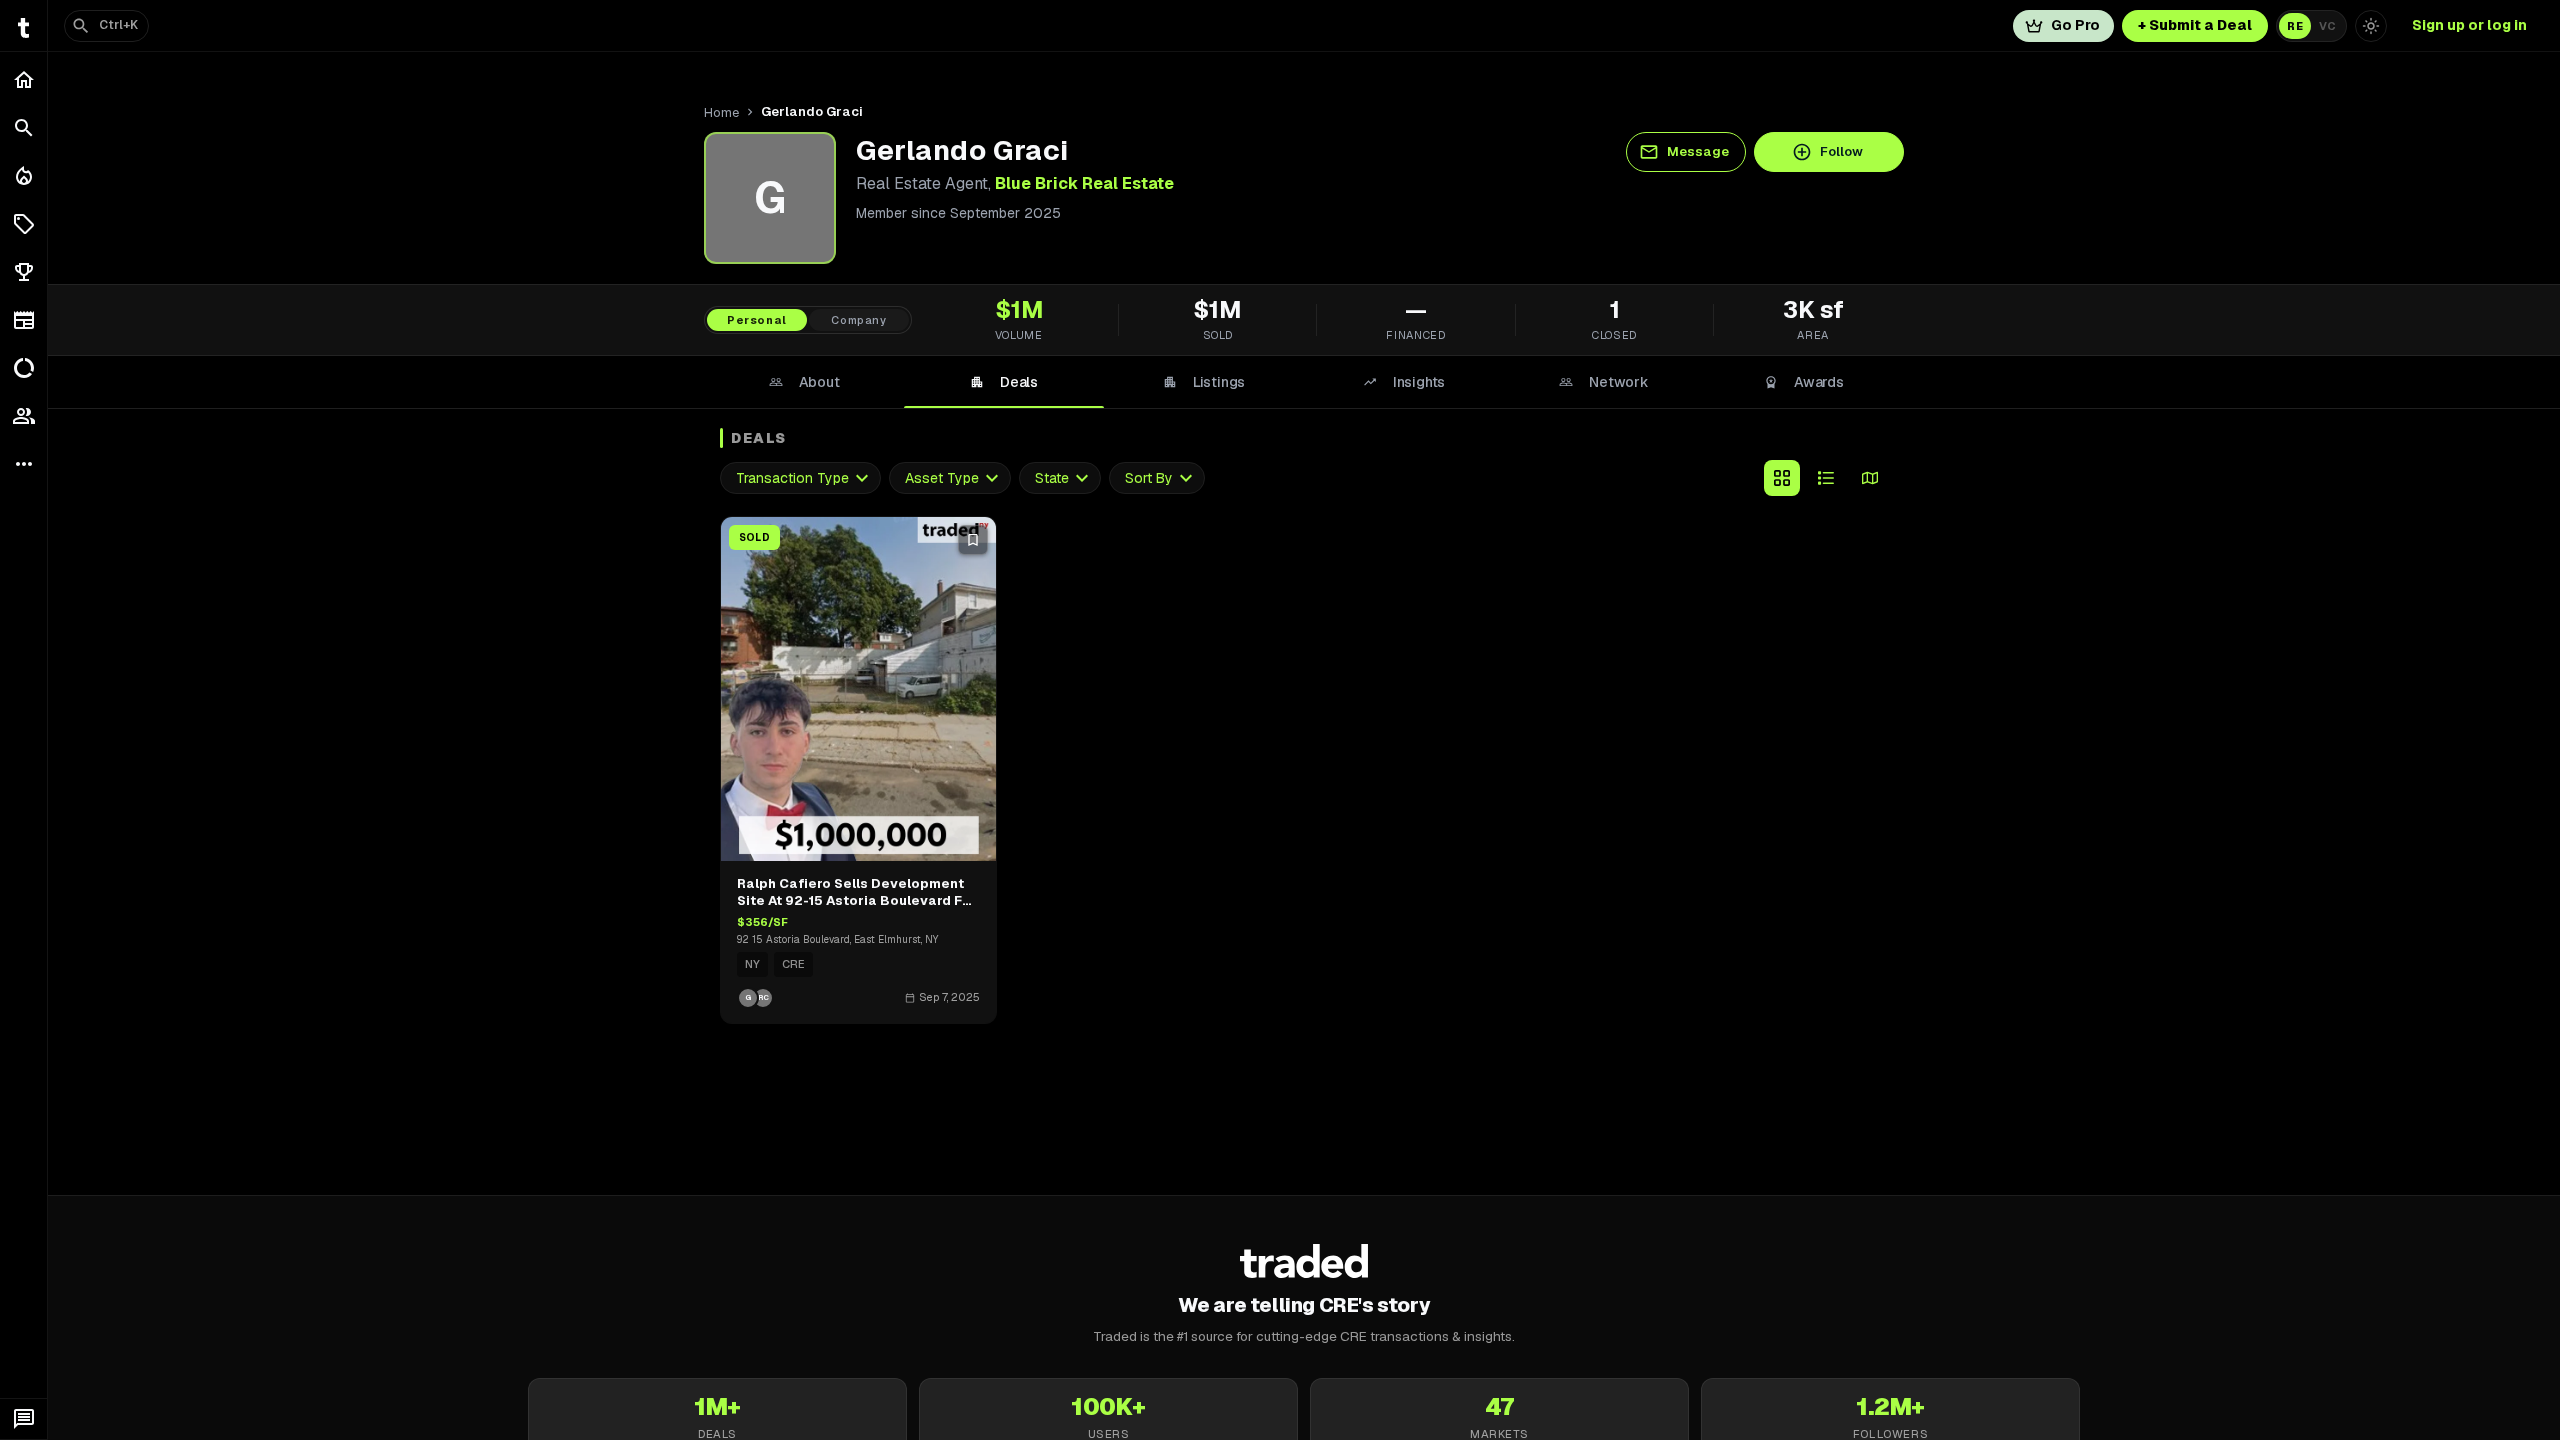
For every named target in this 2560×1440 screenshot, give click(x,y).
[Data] (23, 368)
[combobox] (800, 478)
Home (721, 112)
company (859, 320)
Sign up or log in (2469, 25)
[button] (23, 224)
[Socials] (23, 416)
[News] (23, 320)
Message (1698, 151)
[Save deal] (973, 540)
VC (2327, 26)
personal (757, 320)
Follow (1841, 151)
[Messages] (23, 1419)
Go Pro (2075, 25)
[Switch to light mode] (2371, 26)
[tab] (804, 382)
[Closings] (23, 176)
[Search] (23, 128)
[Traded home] (1304, 1261)
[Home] (23, 80)
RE (2295, 26)
